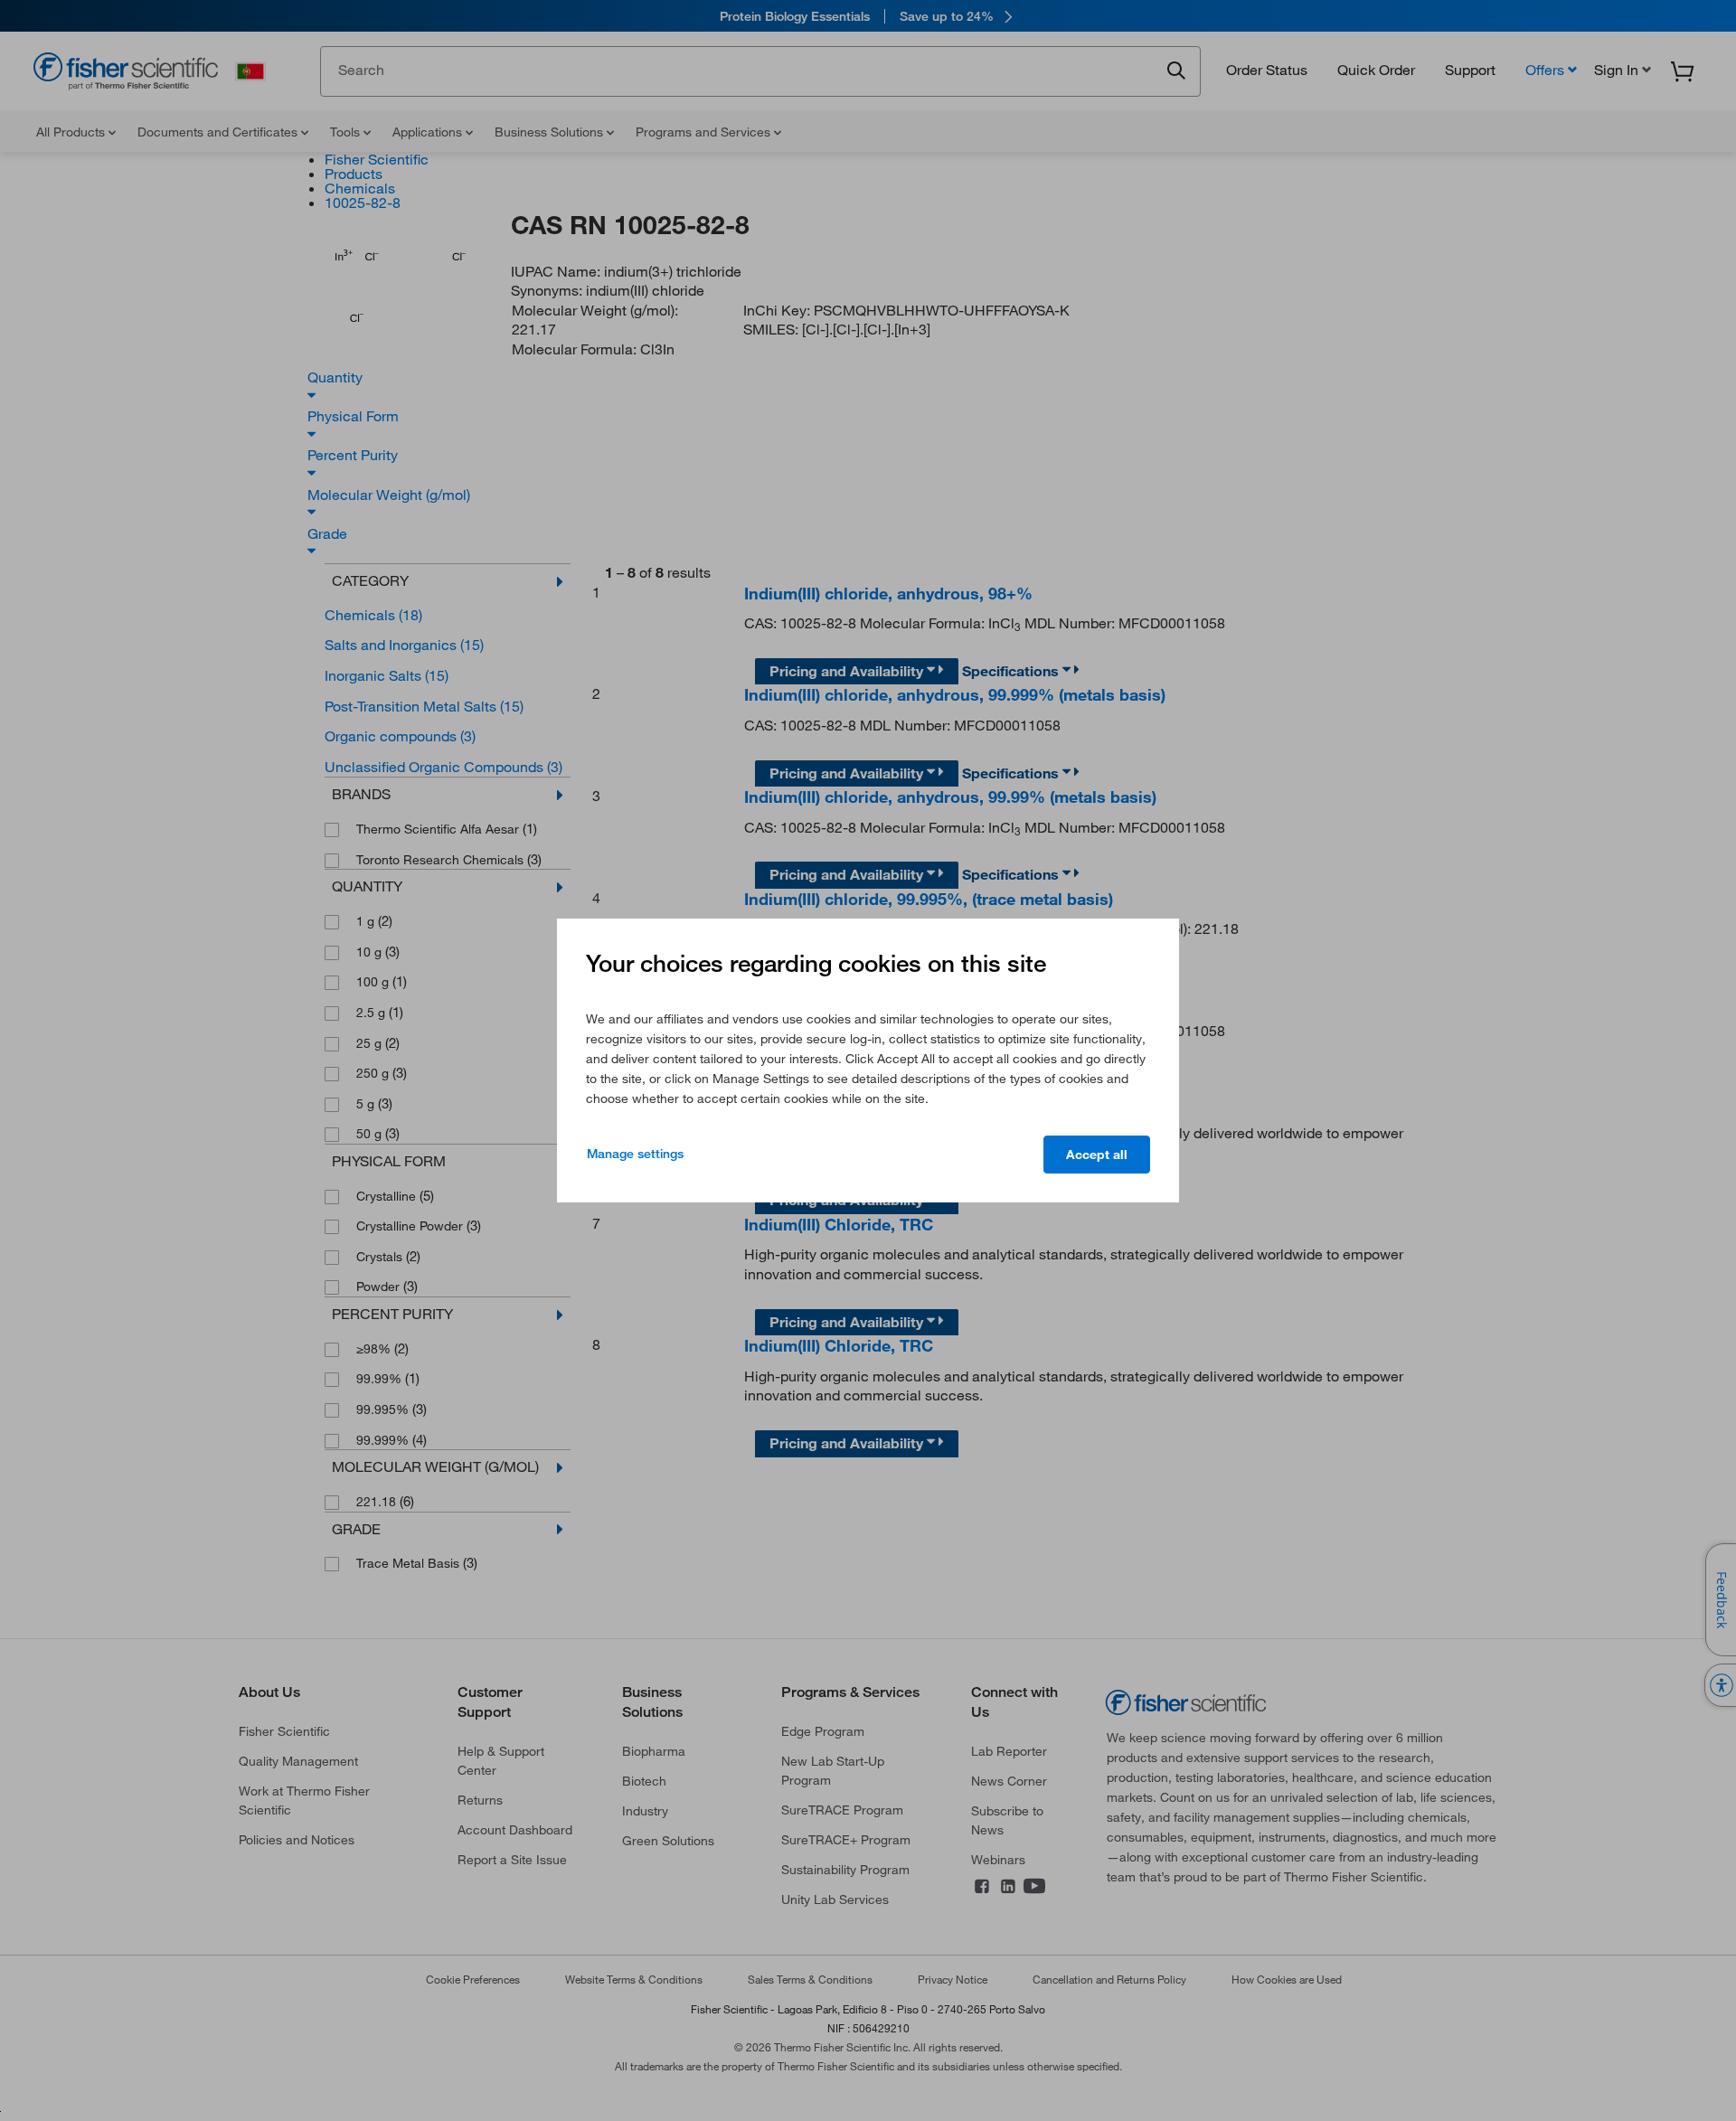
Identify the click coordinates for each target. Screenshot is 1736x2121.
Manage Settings (635, 1154)
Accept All (1097, 1155)
